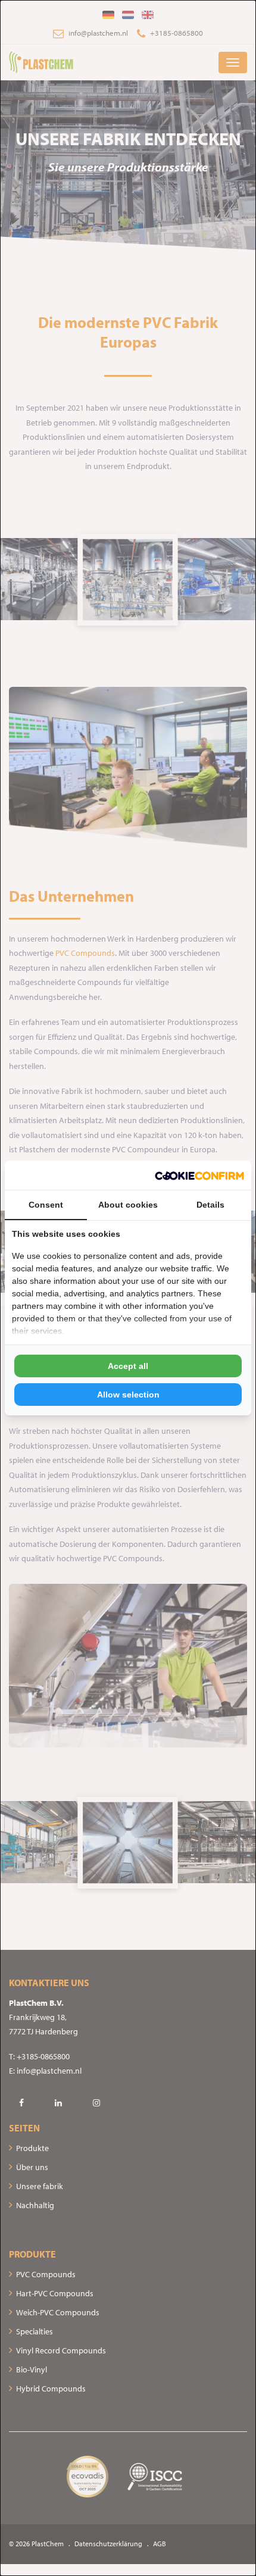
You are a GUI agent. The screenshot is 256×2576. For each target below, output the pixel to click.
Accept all (128, 1366)
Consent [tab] (46, 1205)
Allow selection (128, 1395)
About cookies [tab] (128, 1205)
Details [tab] (210, 1205)
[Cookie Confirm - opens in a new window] (199, 1175)
